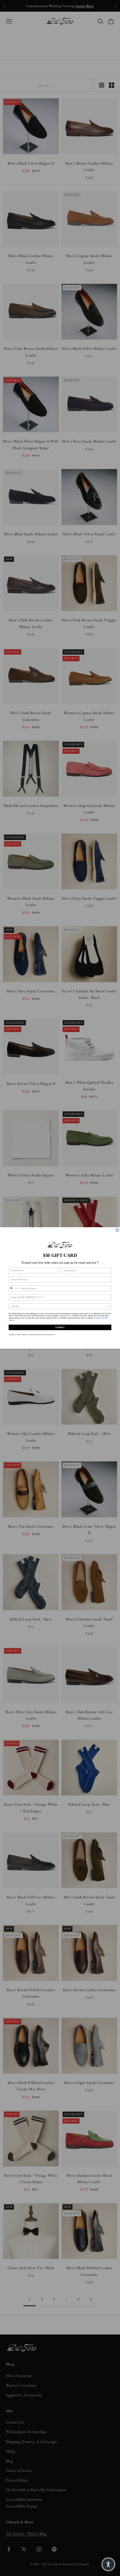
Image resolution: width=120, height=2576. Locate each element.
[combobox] (13, 1288)
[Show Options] (108, 1306)
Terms (11, 1320)
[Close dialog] (117, 1230)
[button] (108, 2564)
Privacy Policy (100, 1318)
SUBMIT (60, 1327)
